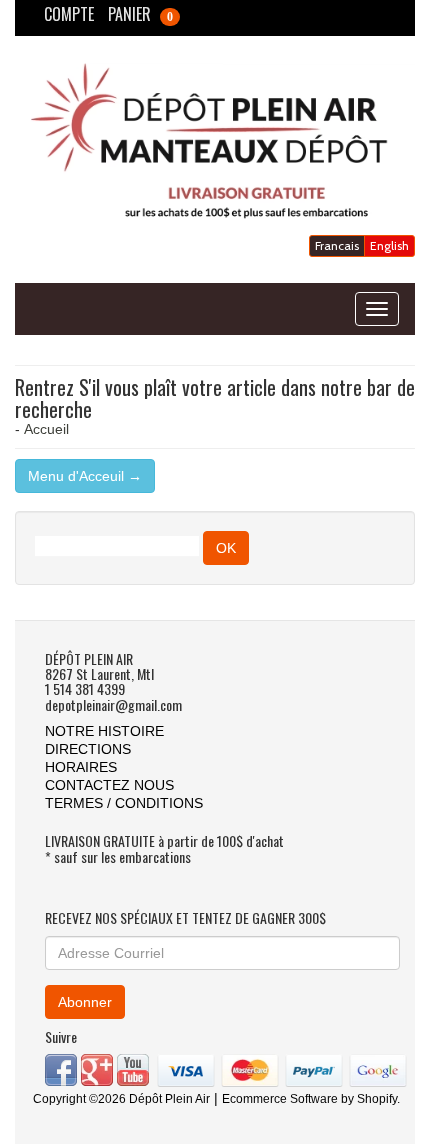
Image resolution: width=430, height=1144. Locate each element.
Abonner (85, 1002)
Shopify (377, 1099)
